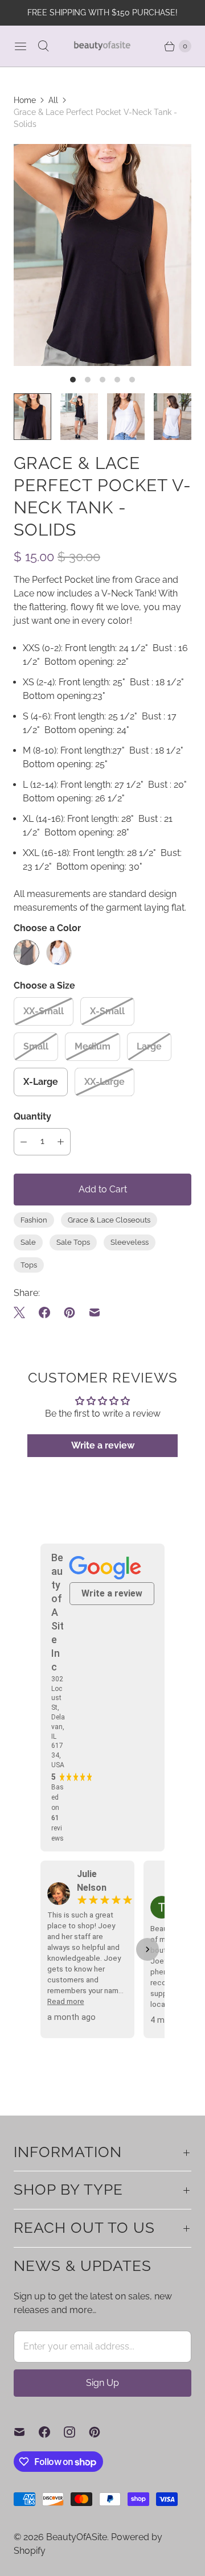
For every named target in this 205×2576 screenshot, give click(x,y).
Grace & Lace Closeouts (109, 1220)
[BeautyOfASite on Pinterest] (101, 2432)
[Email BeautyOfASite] (26, 2432)
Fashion (34, 1220)
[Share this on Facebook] (44, 1312)
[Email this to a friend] (95, 1312)
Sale (28, 1242)
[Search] (43, 46)
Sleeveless (130, 1242)
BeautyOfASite (77, 2537)
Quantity (32, 1116)
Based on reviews (58, 1813)
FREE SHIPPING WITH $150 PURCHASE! (102, 13)
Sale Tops (73, 1242)
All (53, 100)
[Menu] (20, 46)
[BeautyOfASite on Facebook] (51, 2432)
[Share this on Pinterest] (69, 1312)
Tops (29, 1265)
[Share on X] (23, 1312)
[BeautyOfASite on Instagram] (76, 2432)
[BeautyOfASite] (102, 46)
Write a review (103, 1445)
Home (25, 100)
